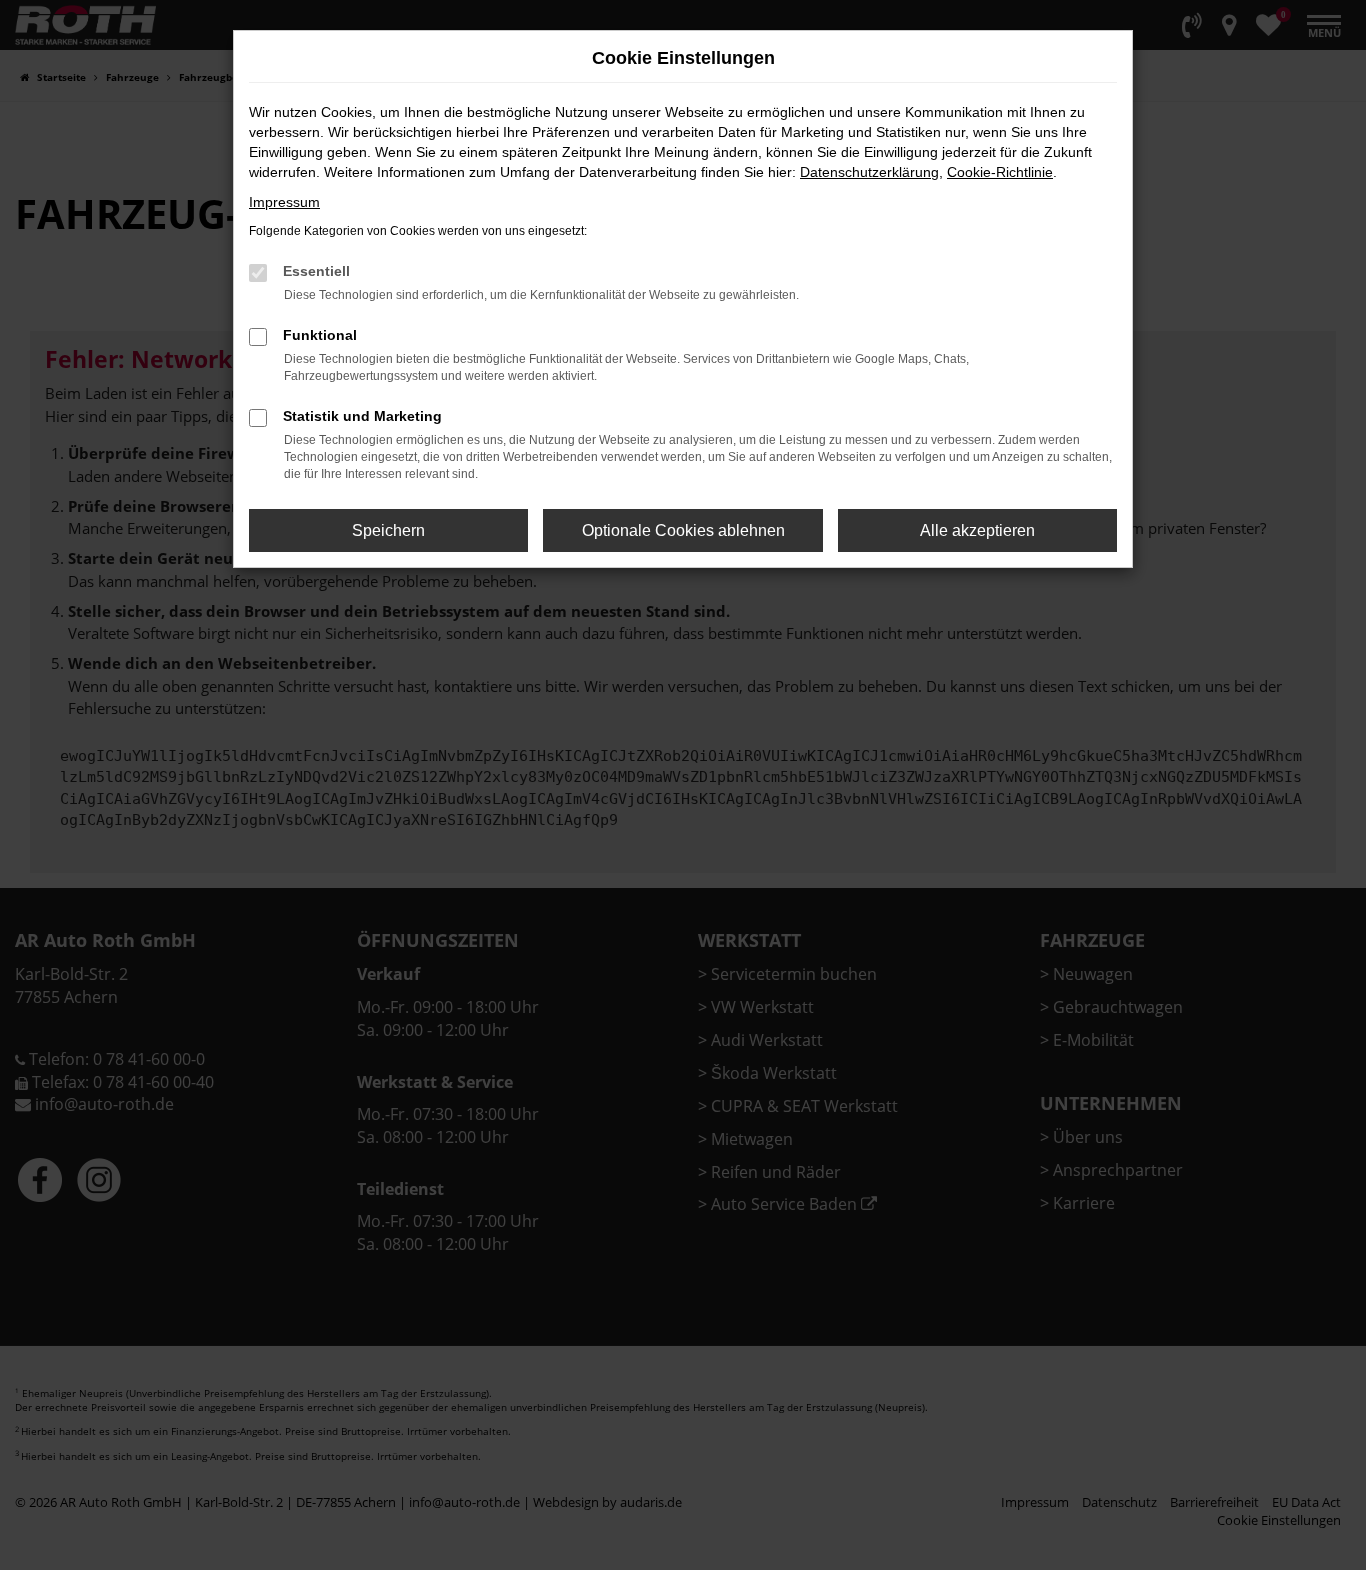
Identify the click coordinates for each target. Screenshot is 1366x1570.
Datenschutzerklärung (869, 172)
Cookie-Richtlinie (1000, 172)
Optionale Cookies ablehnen (683, 530)
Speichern (388, 530)
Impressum (284, 202)
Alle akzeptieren (977, 530)
